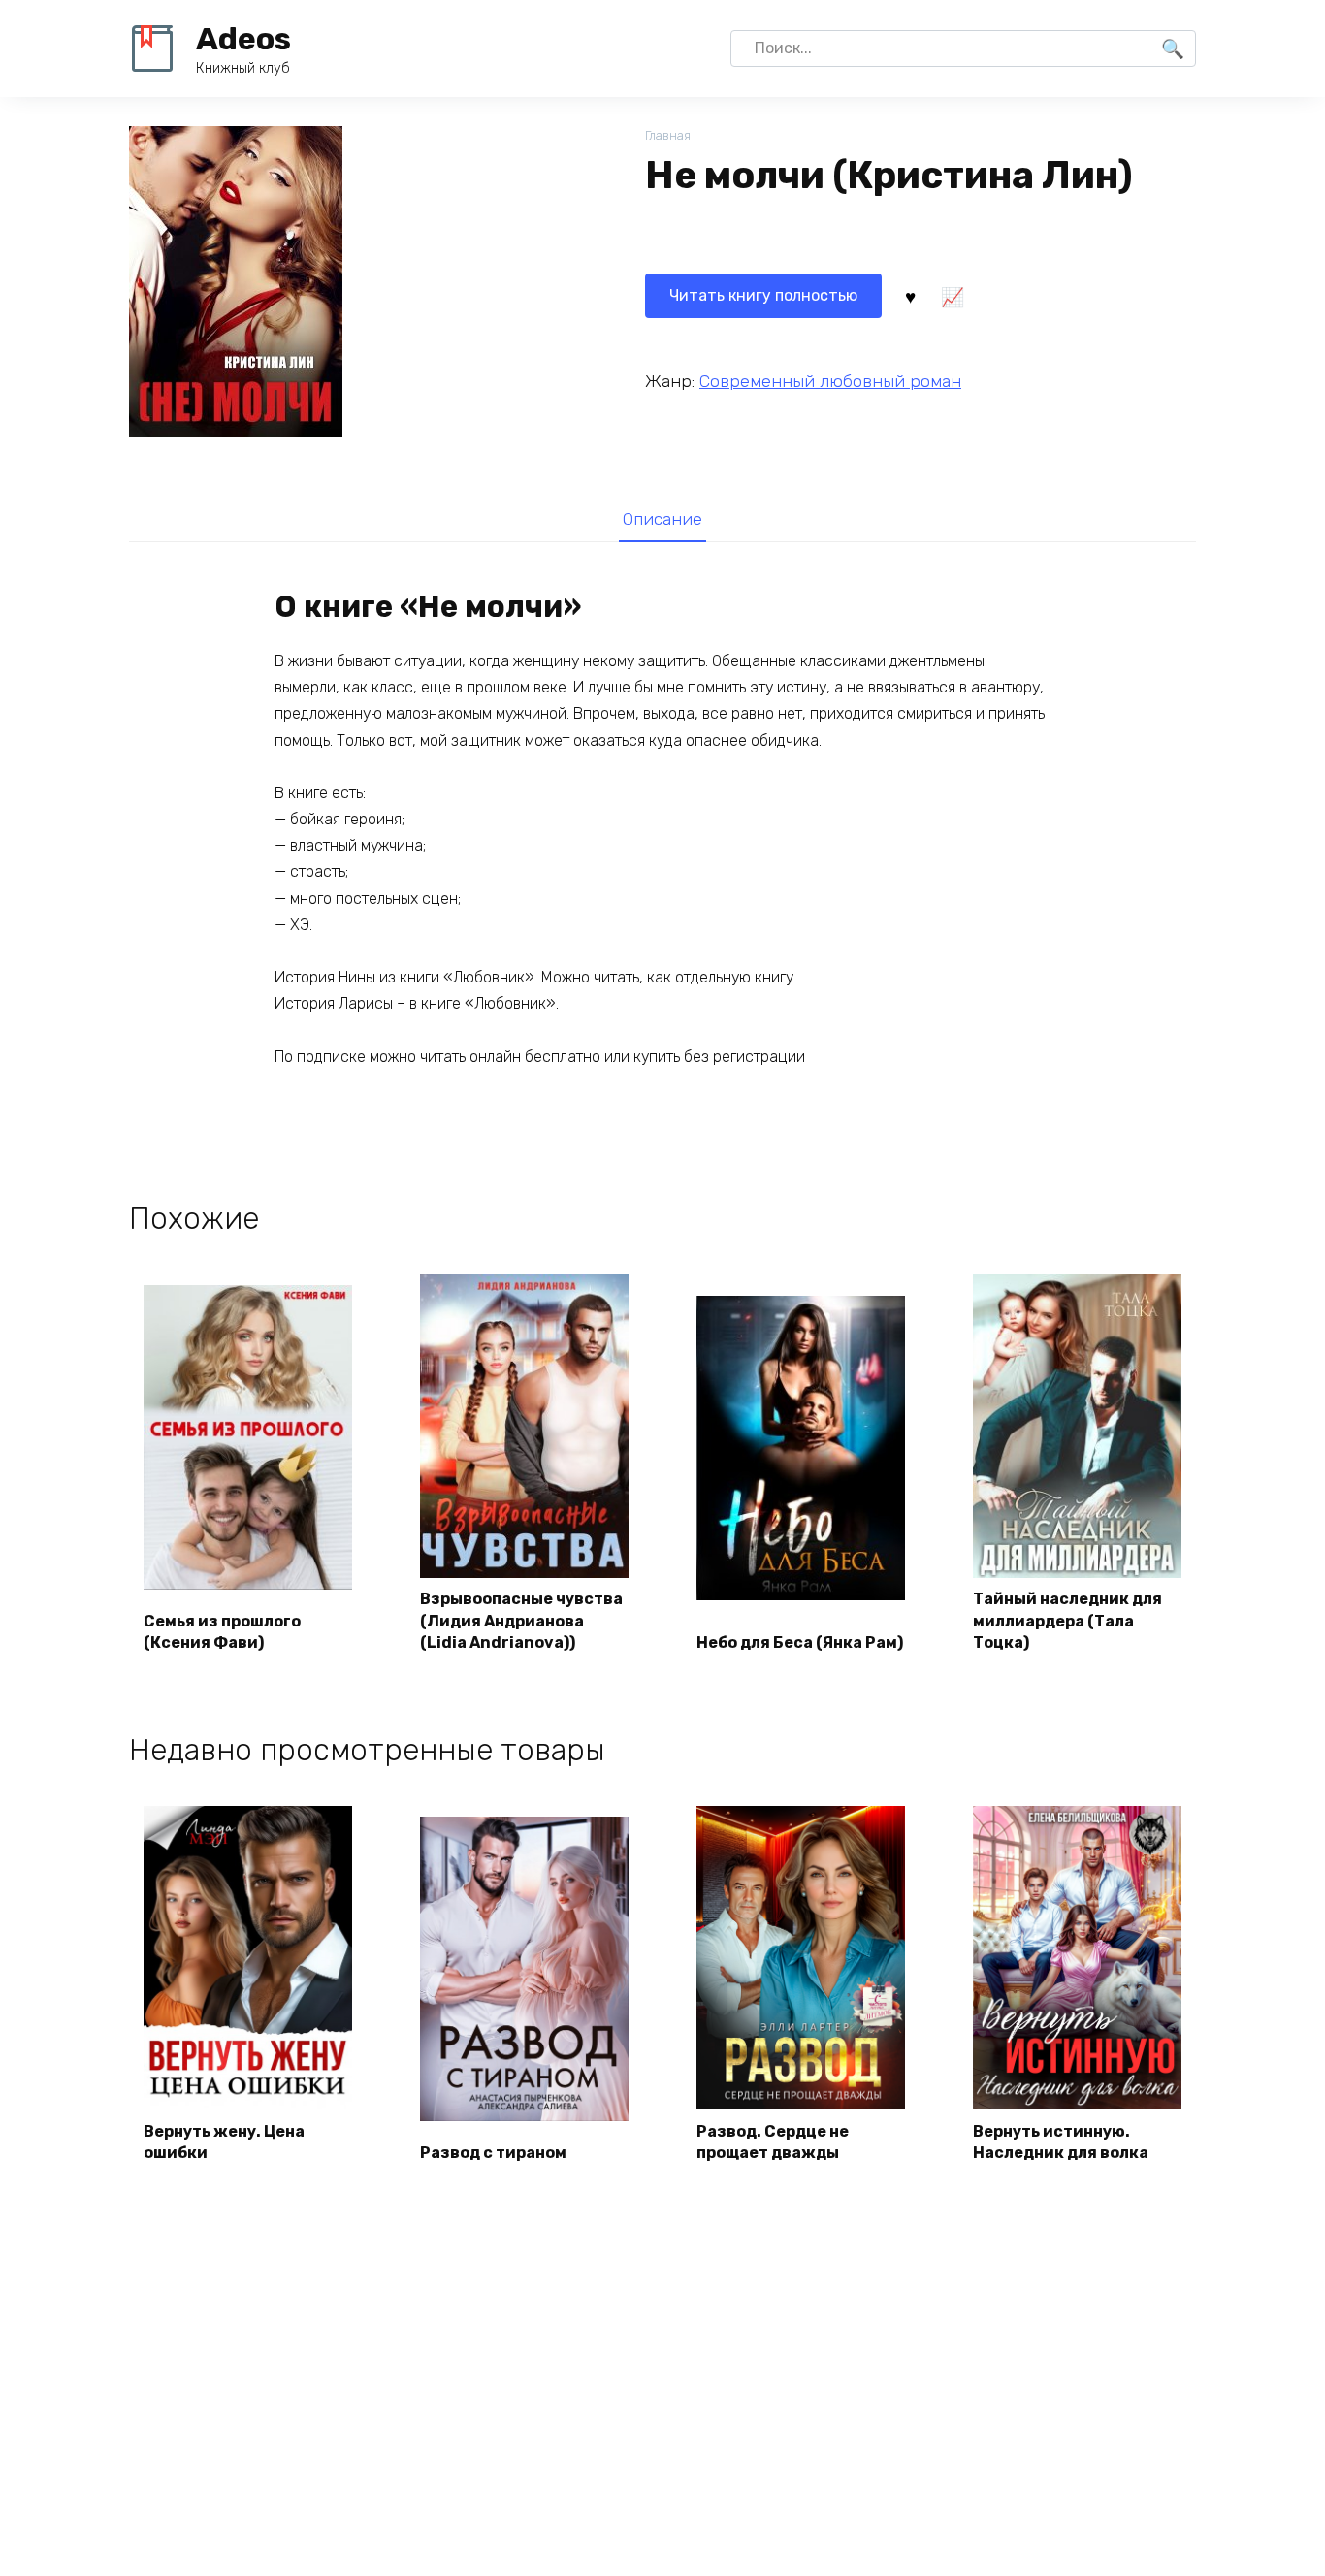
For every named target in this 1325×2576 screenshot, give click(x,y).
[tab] (662, 518)
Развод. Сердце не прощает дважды (773, 2142)
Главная (668, 135)
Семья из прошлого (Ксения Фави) (222, 1632)
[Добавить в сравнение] (952, 296)
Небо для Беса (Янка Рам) (800, 1642)
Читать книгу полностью (763, 295)
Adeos (243, 39)
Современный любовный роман (830, 381)
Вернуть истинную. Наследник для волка (1061, 2142)
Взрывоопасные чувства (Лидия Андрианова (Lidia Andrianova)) (521, 1621)
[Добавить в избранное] (910, 296)
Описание (662, 519)
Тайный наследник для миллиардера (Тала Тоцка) (1067, 1621)
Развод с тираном (493, 2153)
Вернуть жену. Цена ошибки (224, 2142)
